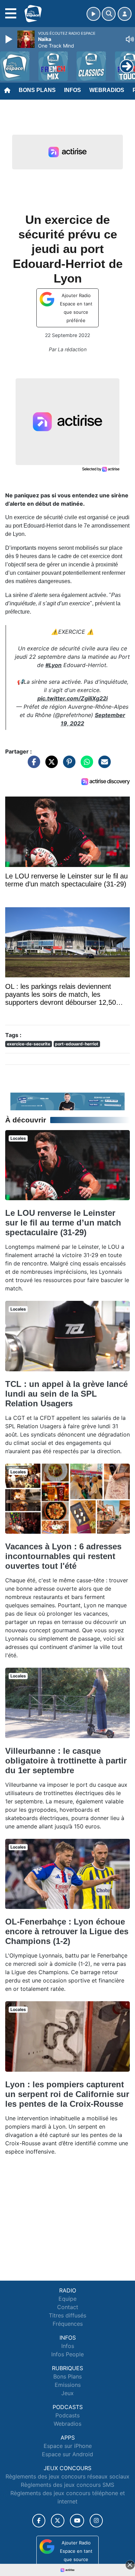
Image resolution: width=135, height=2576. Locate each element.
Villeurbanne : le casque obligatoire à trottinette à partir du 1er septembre (66, 1761)
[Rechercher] (109, 14)
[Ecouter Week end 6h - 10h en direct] (67, 1101)
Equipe (67, 2299)
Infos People (67, 2354)
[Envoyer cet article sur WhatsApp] (85, 765)
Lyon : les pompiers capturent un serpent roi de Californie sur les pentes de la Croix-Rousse (67, 2094)
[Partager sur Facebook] (32, 765)
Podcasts (67, 2415)
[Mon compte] (125, 14)
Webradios (107, 90)
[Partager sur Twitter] (50, 765)
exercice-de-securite (29, 1044)
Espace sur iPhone (68, 2446)
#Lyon (53, 665)
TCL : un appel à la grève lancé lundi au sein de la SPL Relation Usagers (66, 1394)
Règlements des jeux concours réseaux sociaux (67, 2476)
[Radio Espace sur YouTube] (77, 2521)
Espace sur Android (67, 2454)
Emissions (68, 2385)
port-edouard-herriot (77, 1044)
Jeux (67, 2393)
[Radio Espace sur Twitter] (58, 2521)
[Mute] (130, 39)
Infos (73, 90)
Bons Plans (37, 90)
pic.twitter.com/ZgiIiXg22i (73, 698)
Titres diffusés (67, 2315)
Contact (68, 2307)
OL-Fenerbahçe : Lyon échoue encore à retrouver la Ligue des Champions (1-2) (67, 1931)
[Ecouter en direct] (93, 14)
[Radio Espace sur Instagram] (96, 2521)
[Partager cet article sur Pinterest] (67, 765)
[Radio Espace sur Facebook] (39, 2521)
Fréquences (68, 2324)
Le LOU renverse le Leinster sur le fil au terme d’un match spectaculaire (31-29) (63, 1223)
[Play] (10, 39)
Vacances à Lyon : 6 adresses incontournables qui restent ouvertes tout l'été (63, 1556)
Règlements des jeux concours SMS (67, 2485)
